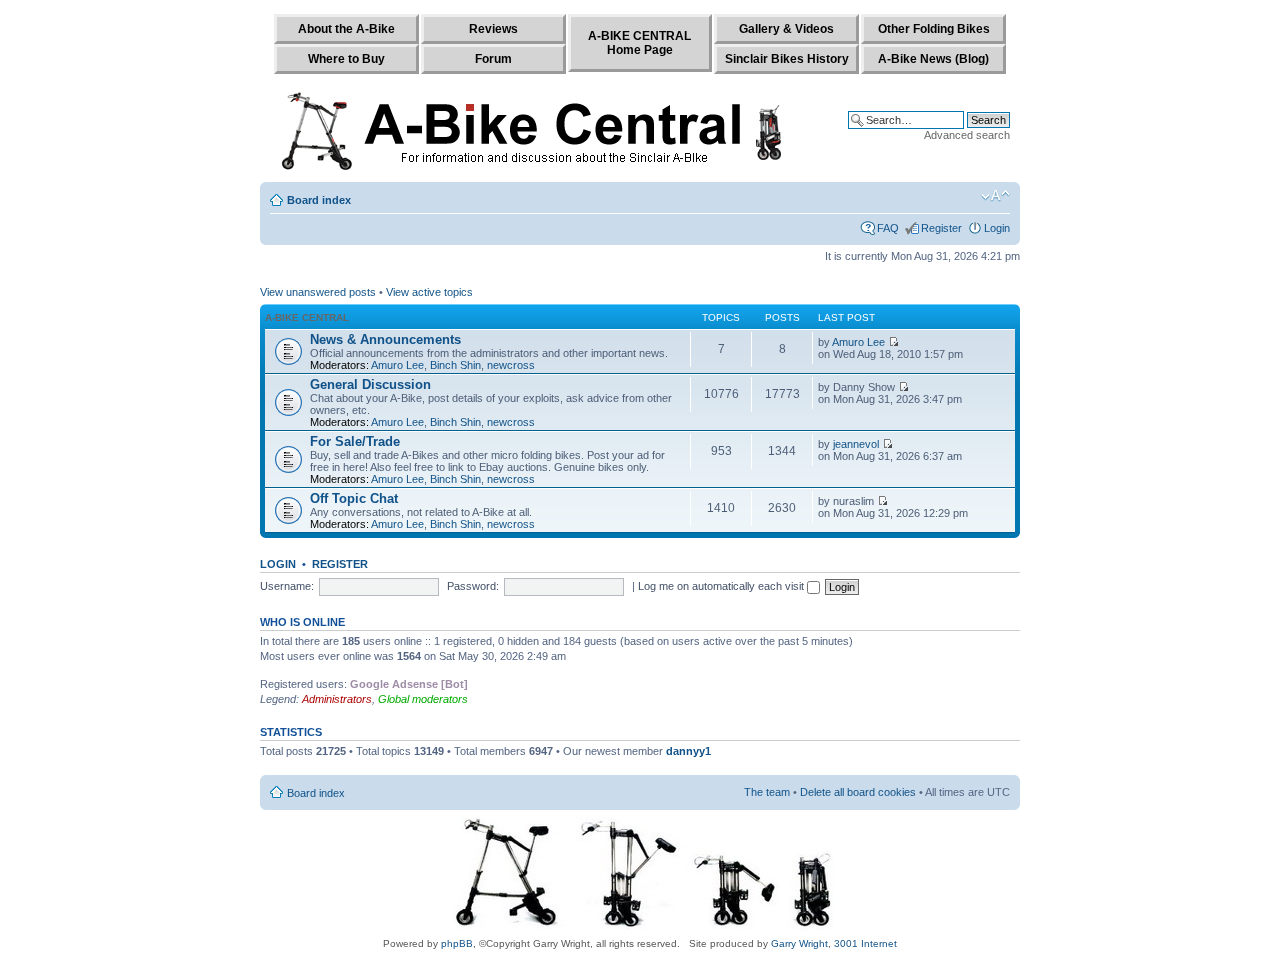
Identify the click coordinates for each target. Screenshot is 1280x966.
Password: (473, 586)
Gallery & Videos (786, 29)
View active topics (429, 292)
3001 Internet (865, 943)
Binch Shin (455, 365)
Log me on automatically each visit (722, 586)
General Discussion (370, 384)
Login (997, 228)
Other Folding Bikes (934, 29)
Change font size (995, 196)
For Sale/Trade (355, 441)
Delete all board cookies (858, 792)
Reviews (493, 29)
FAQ (888, 228)
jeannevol (856, 444)
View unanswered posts (318, 292)
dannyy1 (688, 751)
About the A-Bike (346, 29)
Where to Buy (346, 59)
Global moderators (423, 699)
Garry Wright (799, 943)
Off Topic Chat (354, 498)
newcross (511, 365)
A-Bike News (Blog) (933, 59)
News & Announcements (385, 339)
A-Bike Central (307, 317)
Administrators (337, 699)
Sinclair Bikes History (787, 59)
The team (767, 792)
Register (941, 228)
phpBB (457, 943)
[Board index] (536, 127)
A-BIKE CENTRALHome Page (639, 43)
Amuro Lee (397, 365)
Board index (319, 200)
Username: (287, 586)
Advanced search (967, 135)
